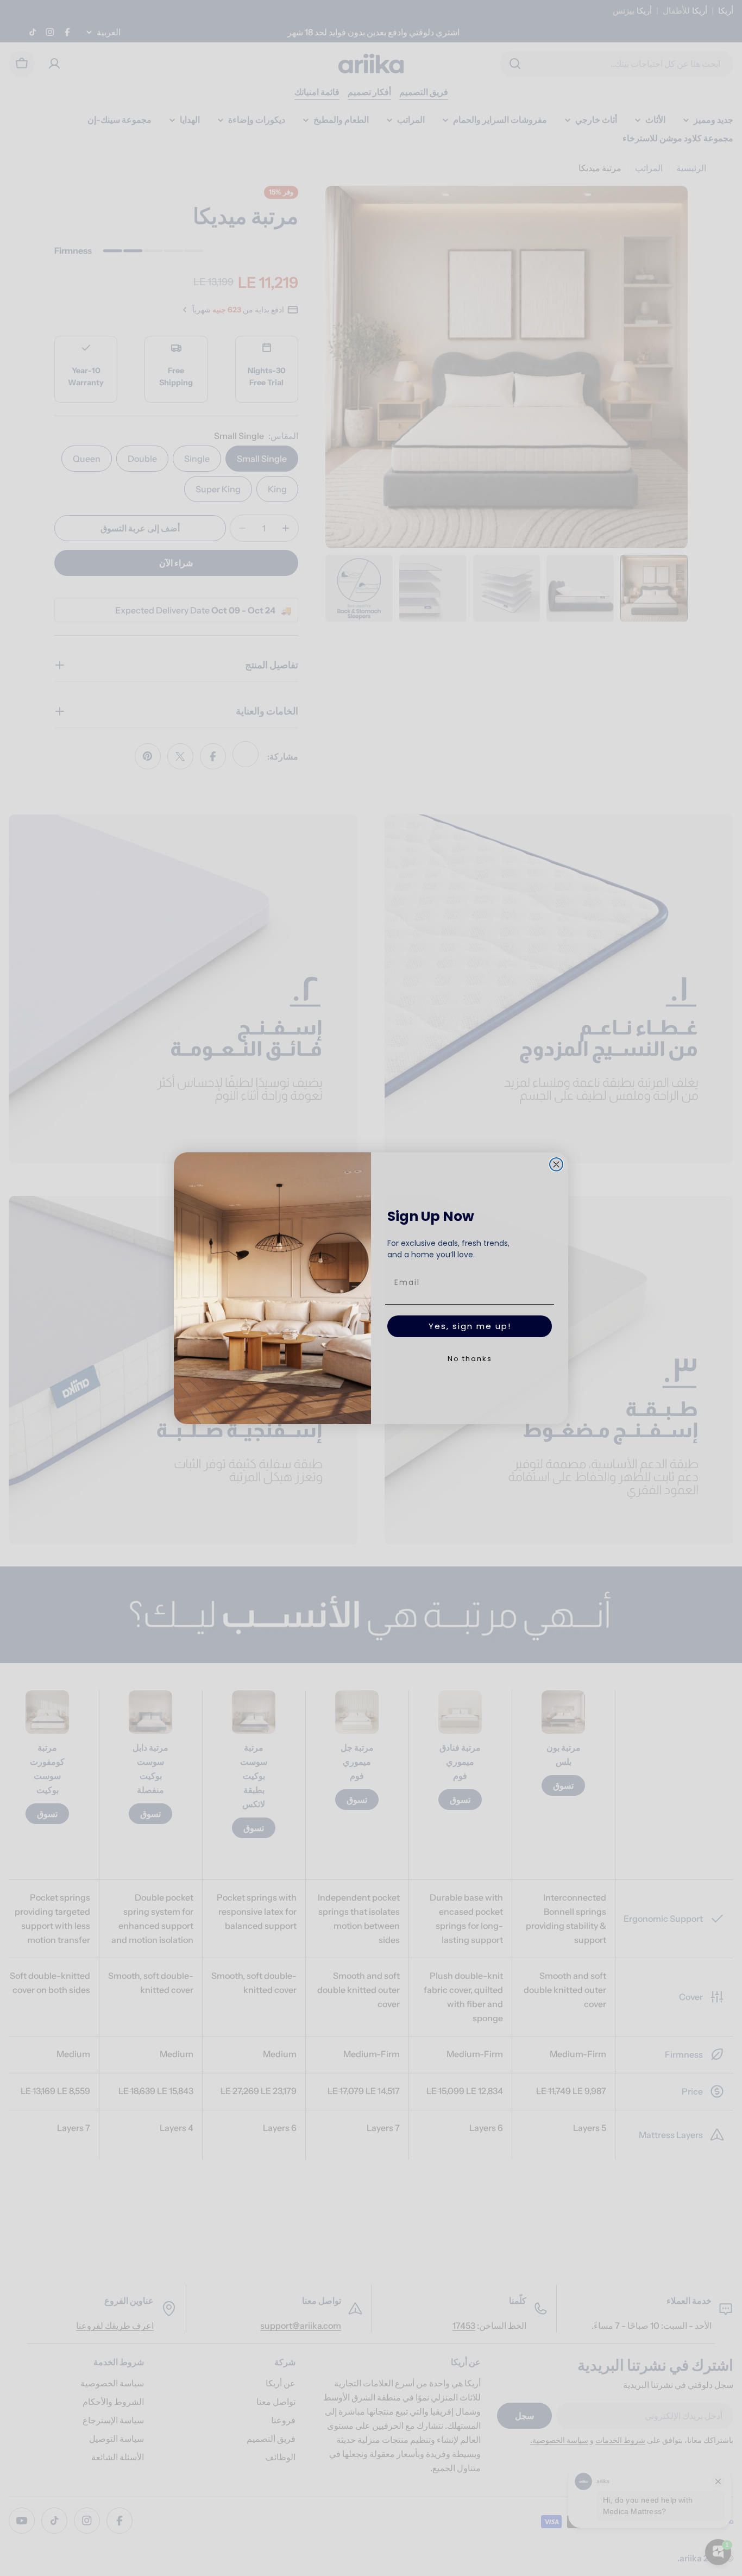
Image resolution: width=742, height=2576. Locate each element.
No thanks (470, 1359)
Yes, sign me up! (470, 1326)
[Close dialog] (556, 1164)
